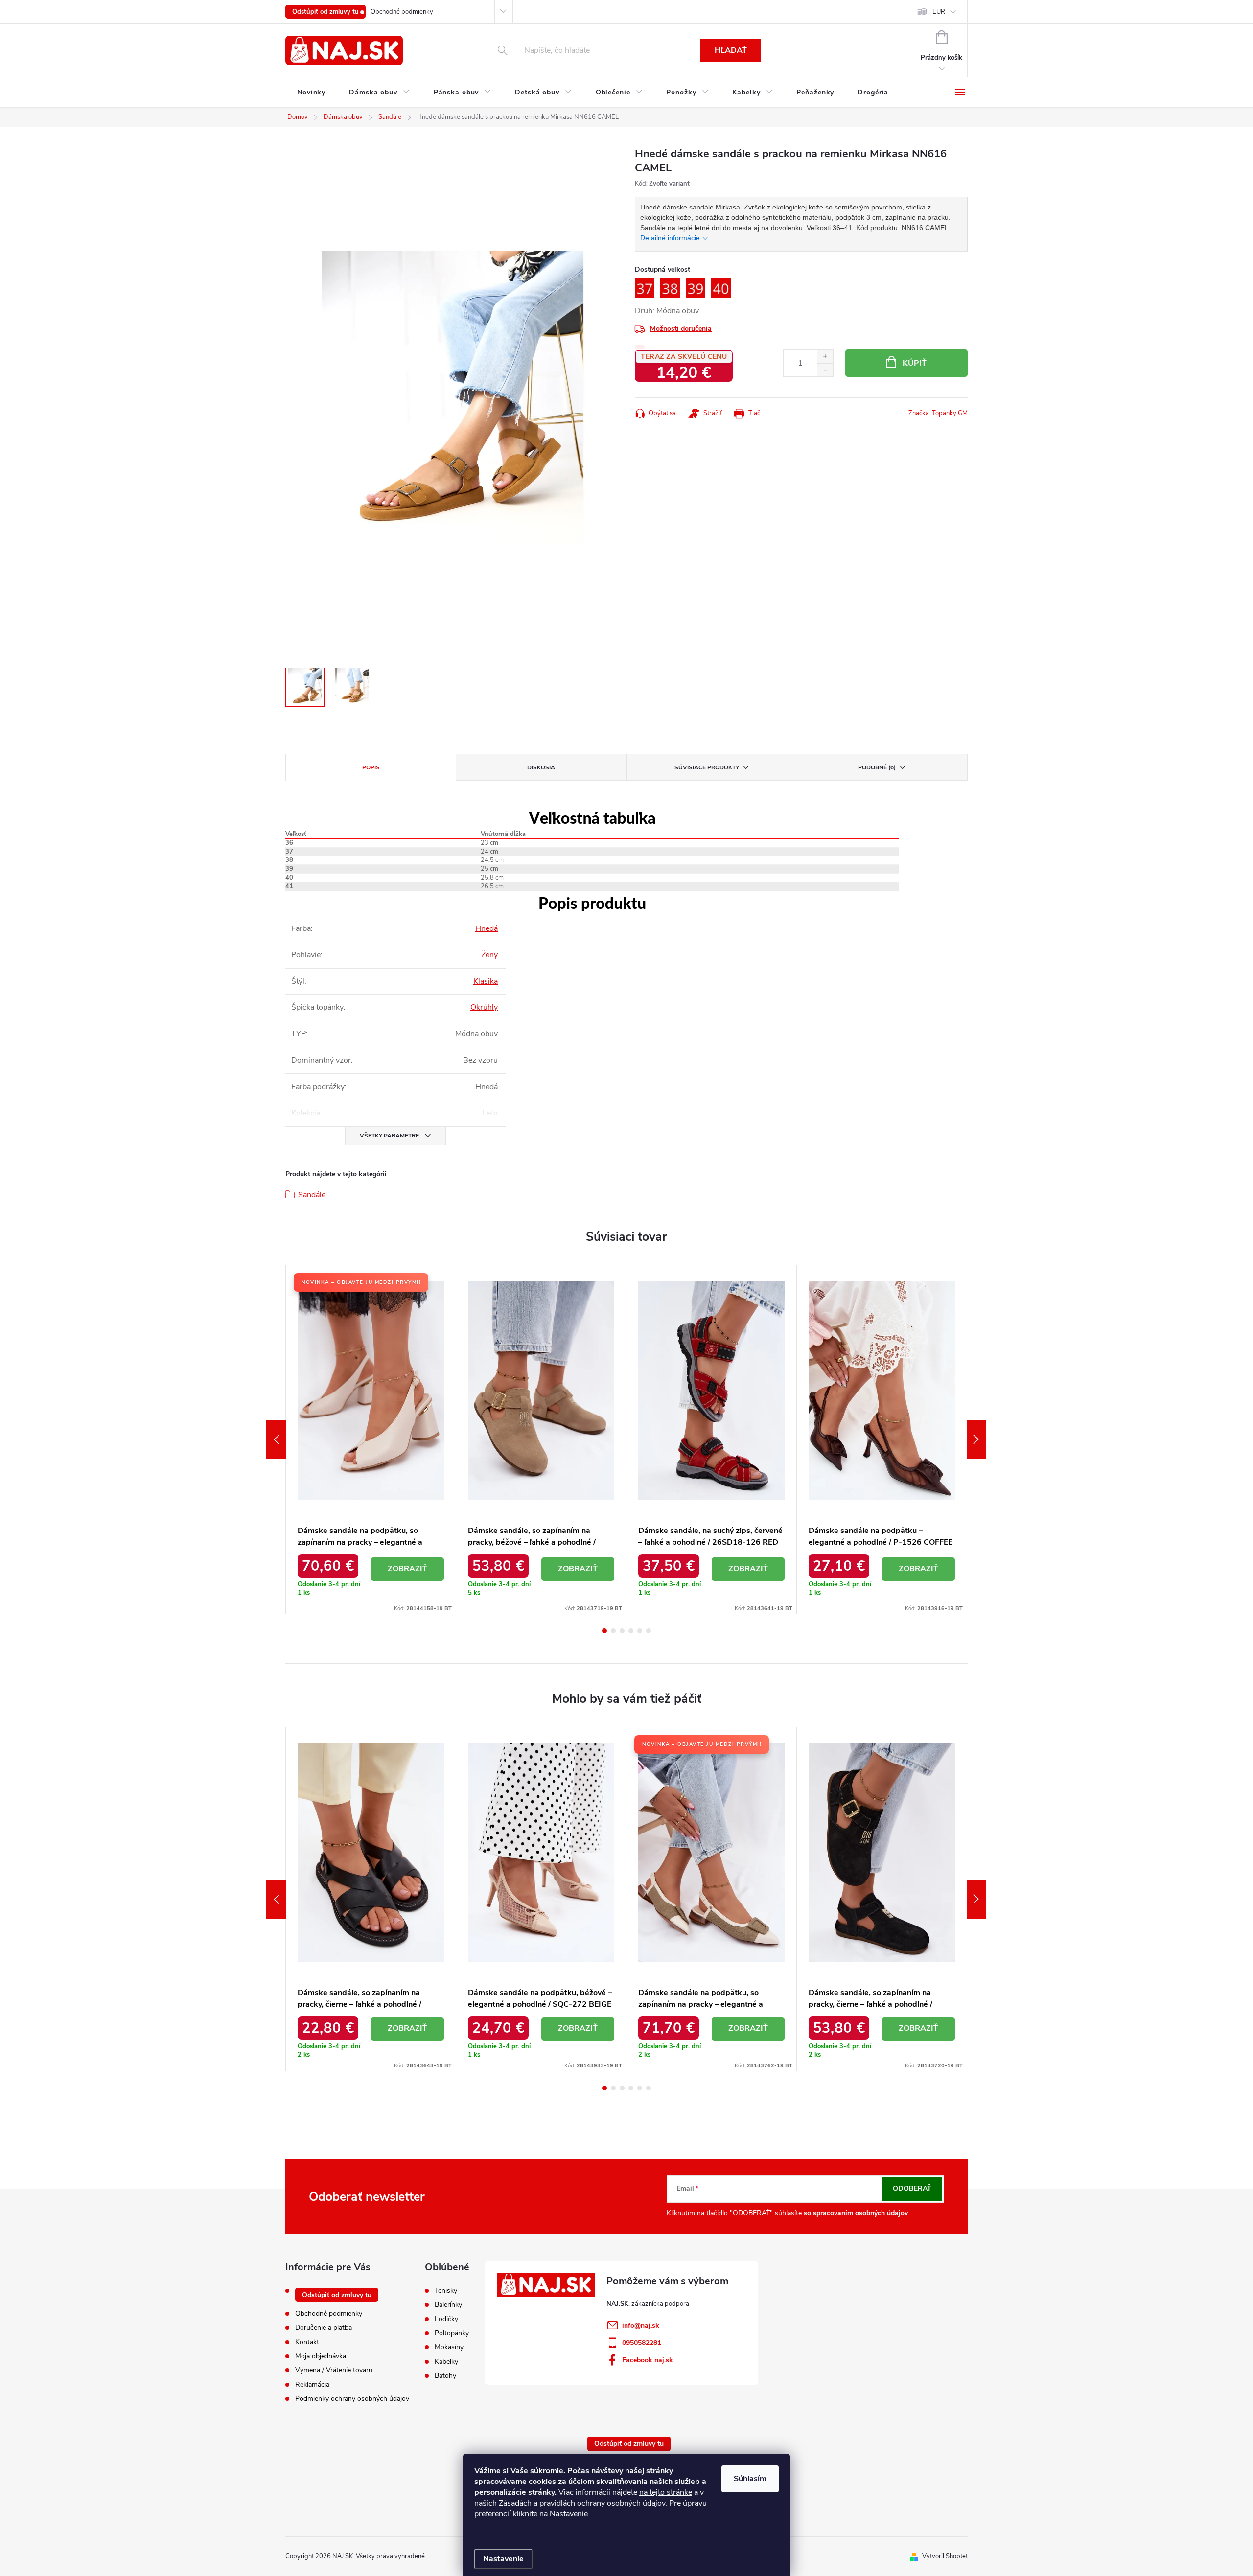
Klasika (486, 981)
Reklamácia (312, 2384)
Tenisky (446, 2291)
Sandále (312, 1195)
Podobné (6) (877, 767)
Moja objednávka (321, 2356)
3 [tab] (622, 1631)
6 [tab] (649, 1631)
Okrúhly (484, 1007)
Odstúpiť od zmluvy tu (325, 12)
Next (976, 1439)
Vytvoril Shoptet (945, 2556)
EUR (939, 12)
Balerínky (448, 2305)
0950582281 (642, 2343)
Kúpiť (915, 363)
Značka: (938, 413)
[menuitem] (311, 93)
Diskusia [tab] (541, 767)
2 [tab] (613, 1631)
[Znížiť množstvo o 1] (825, 370)
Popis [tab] (371, 767)
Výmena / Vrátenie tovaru (334, 2370)
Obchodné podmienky (402, 12)
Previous (276, 1439)
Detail (408, 1569)
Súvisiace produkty (707, 767)
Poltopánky (452, 2333)
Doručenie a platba (324, 2328)
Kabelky (446, 2362)
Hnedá (487, 928)
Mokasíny (449, 2347)
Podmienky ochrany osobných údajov (352, 2399)
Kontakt (307, 2342)
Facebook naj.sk (648, 2360)
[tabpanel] (371, 1439)
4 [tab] (631, 1631)
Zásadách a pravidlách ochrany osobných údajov (582, 2503)
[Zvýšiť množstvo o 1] (825, 357)
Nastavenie (503, 2559)
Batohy (445, 2376)
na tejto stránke (666, 2492)
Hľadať (731, 50)
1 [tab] (604, 1631)
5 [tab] (640, 1631)
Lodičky (446, 2319)
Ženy (489, 955)
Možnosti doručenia (681, 329)
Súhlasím (750, 2479)
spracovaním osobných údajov (860, 2213)
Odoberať (912, 2189)
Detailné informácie (670, 238)
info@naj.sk (641, 2326)
